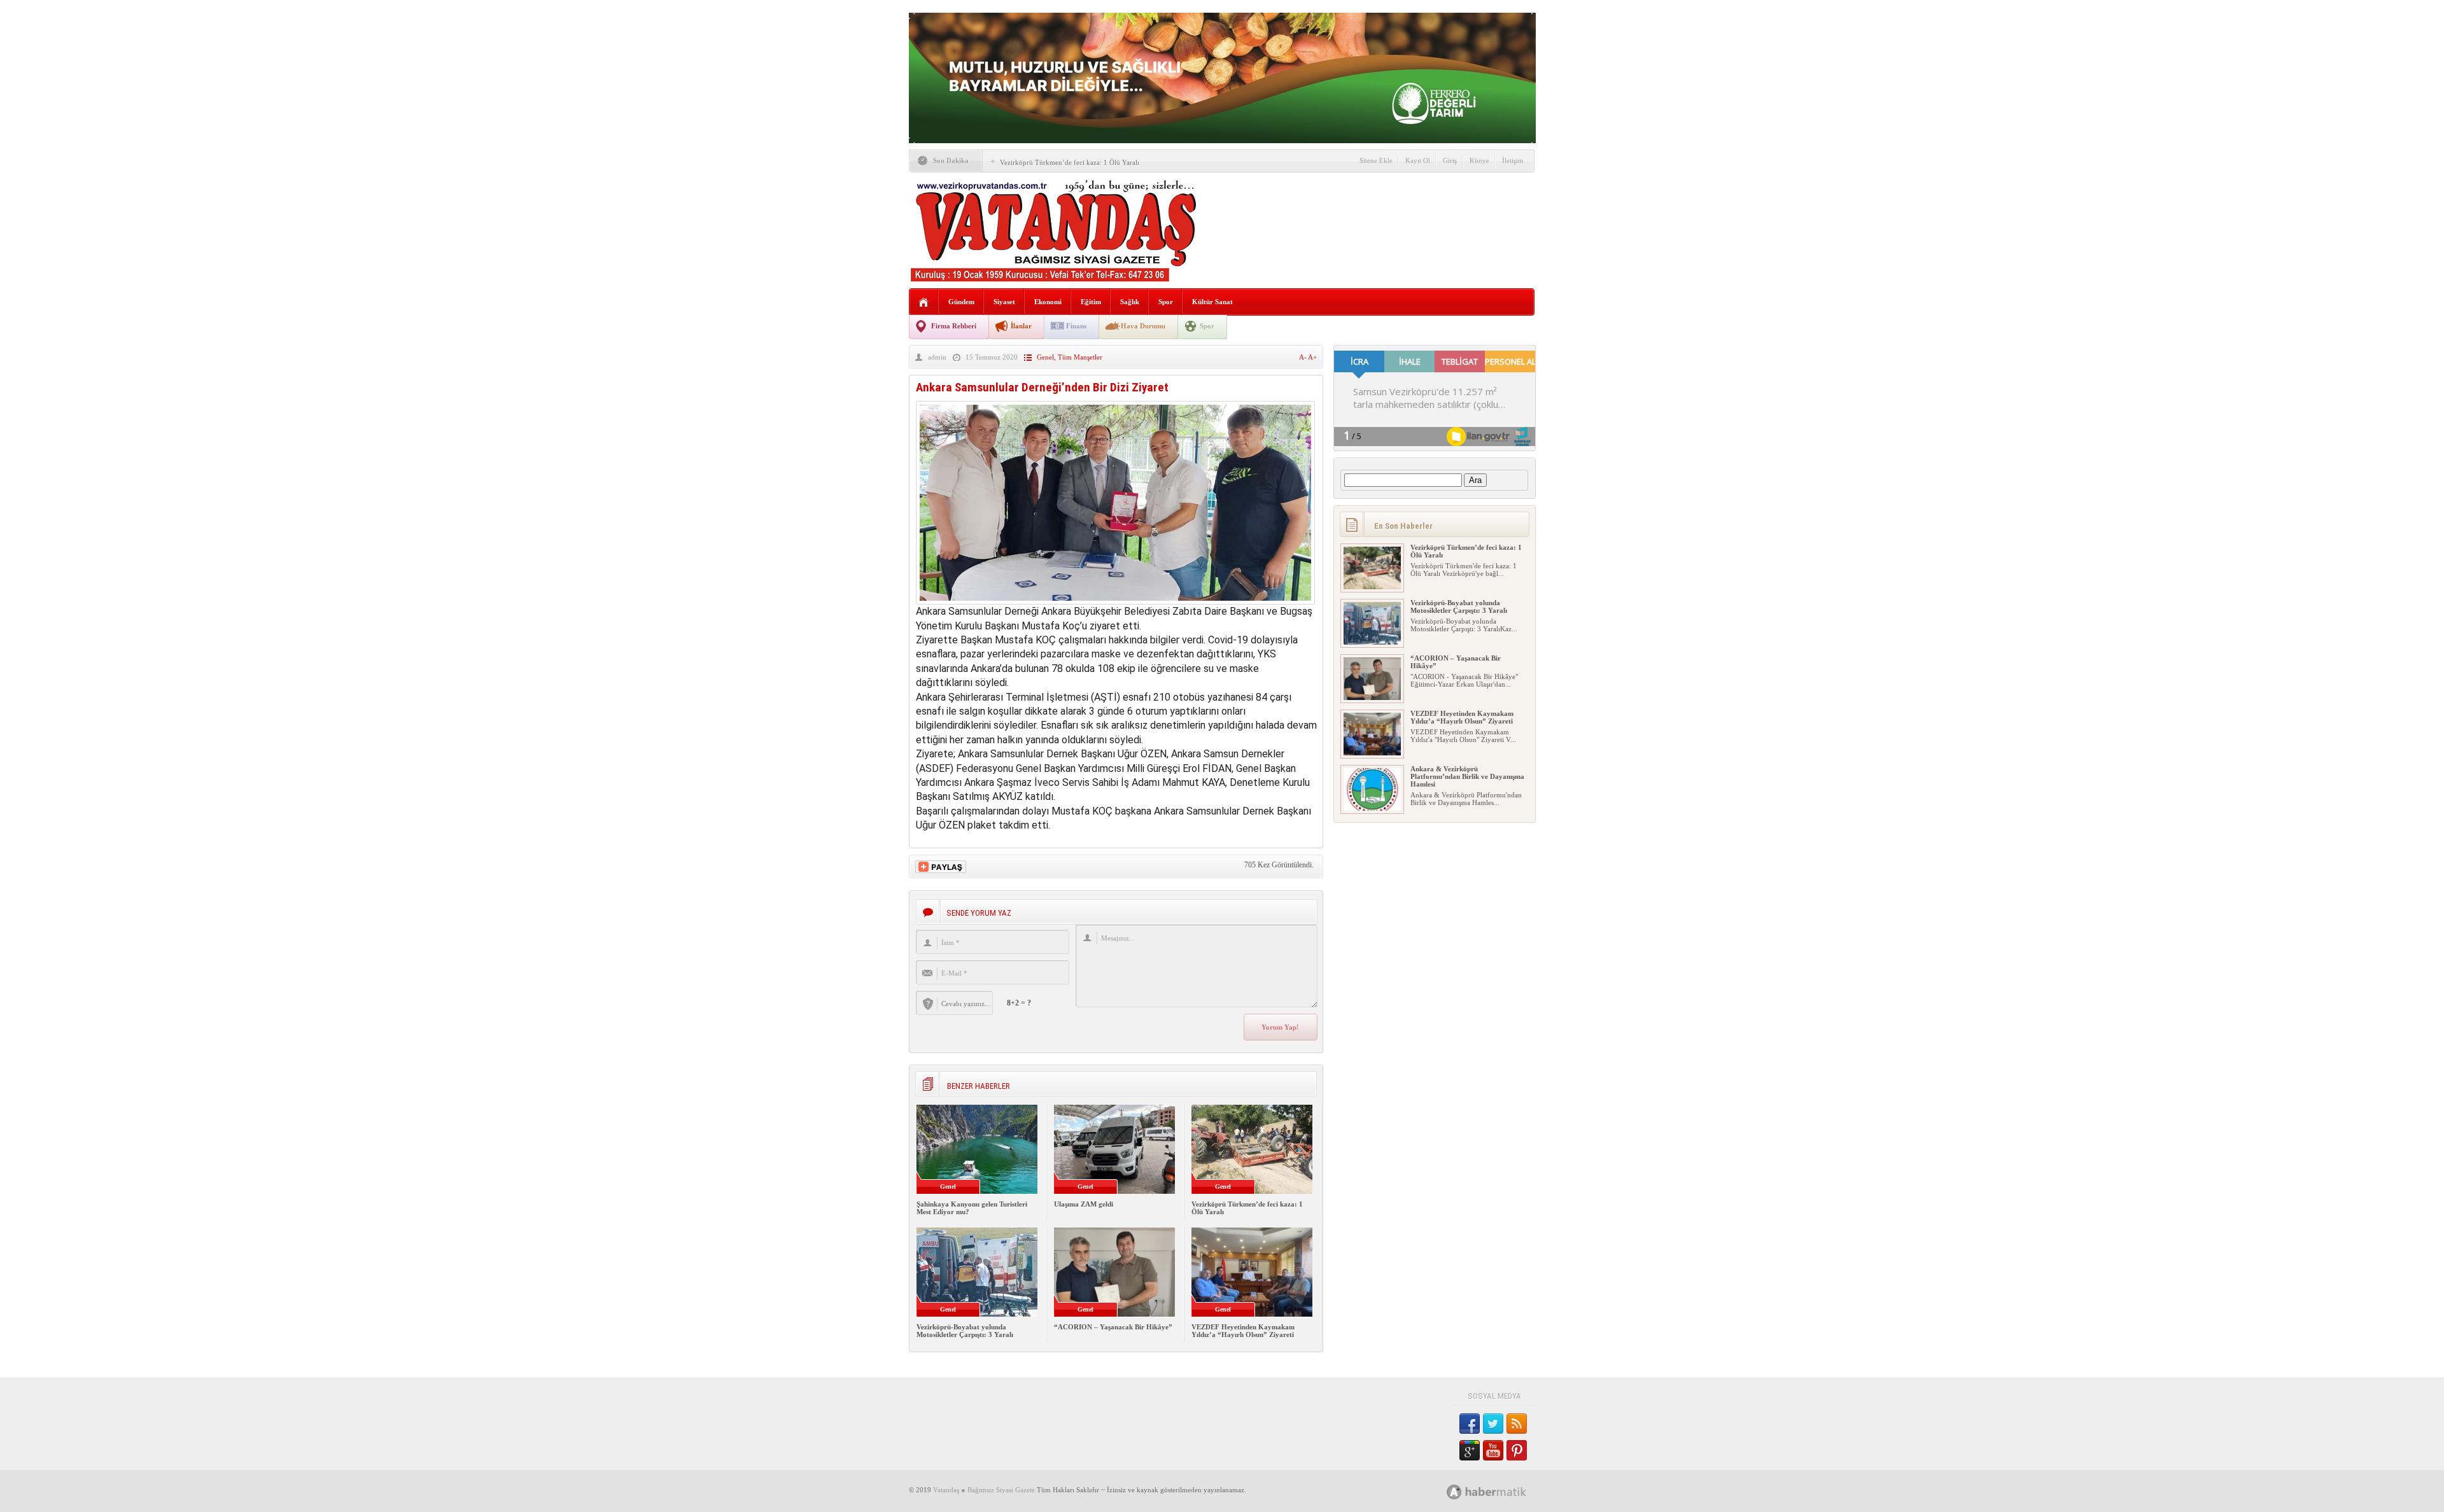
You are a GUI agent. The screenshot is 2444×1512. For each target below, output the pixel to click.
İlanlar (1021, 326)
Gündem (961, 302)
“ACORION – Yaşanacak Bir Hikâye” (1113, 1327)
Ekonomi (1048, 302)
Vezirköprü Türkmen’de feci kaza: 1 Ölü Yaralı (1070, 162)
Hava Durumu (1143, 326)
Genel (1045, 357)
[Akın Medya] (1454, 1492)
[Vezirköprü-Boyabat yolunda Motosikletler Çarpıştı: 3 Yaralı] (1372, 642)
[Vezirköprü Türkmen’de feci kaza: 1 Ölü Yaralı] (1372, 587)
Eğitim (1091, 302)
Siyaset (1004, 302)
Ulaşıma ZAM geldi (1084, 1204)
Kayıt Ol (1418, 160)
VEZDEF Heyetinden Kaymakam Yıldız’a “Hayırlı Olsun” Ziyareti (1243, 1331)
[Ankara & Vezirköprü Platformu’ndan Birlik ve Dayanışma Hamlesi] (1372, 808)
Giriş (1450, 160)
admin (937, 357)
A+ (1312, 357)
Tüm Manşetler (1080, 357)
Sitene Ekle (1376, 160)
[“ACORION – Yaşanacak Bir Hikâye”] (1372, 697)
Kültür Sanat (1212, 302)
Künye (1479, 160)
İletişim (1513, 160)
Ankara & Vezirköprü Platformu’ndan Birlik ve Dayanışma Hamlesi (1467, 776)
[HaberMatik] (1500, 1491)
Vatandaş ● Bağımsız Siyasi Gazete (984, 1490)
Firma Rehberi (954, 326)
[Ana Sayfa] (924, 303)
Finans (1076, 326)
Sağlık (1130, 302)
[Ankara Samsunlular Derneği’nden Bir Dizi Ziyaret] (1115, 601)
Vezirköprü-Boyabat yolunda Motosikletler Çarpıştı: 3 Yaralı (965, 1331)
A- (1303, 357)
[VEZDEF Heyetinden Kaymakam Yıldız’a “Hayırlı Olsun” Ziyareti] (1372, 753)
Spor (1166, 302)
